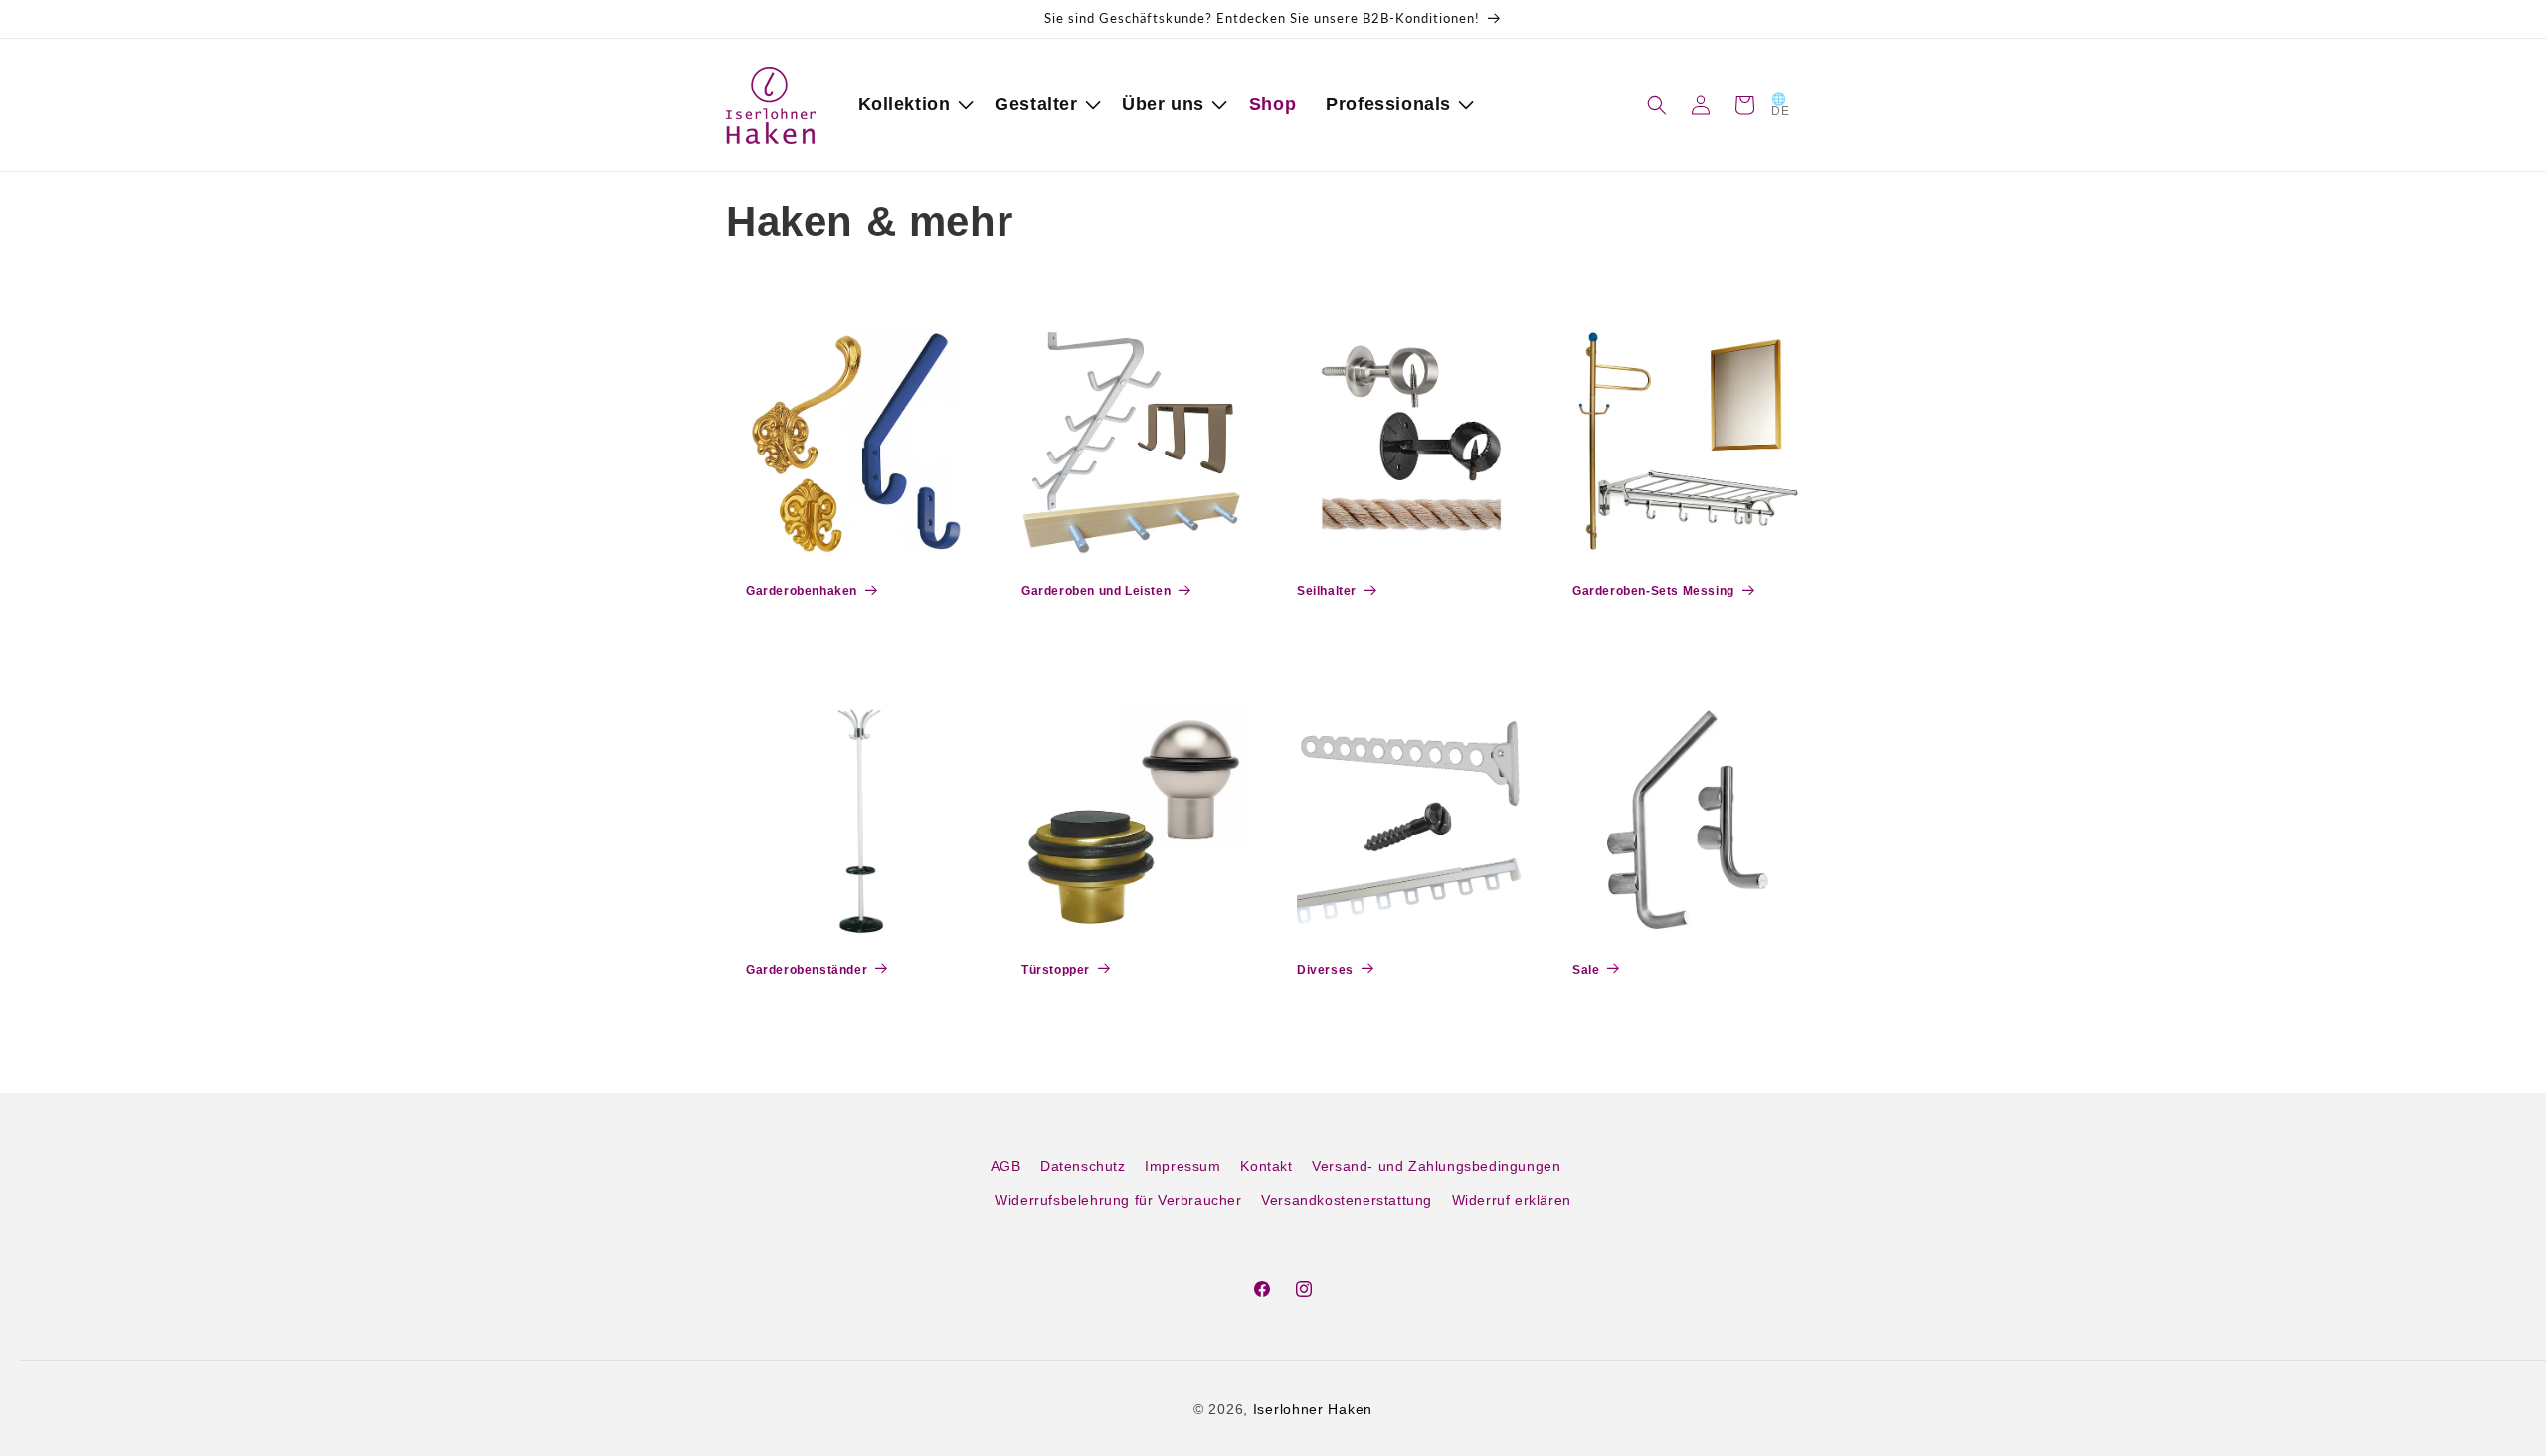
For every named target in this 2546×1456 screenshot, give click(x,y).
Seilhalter (1327, 591)
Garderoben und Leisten (1096, 591)
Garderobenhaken (802, 591)
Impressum (1182, 1166)
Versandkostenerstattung (1347, 1200)
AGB (1006, 1166)
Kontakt (1266, 1166)
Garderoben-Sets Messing (1653, 591)
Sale (1586, 970)
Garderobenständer (807, 970)
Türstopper (1056, 970)
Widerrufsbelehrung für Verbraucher (1118, 1200)
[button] (912, 105)
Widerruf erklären (1512, 1200)
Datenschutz (1083, 1166)
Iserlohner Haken (1313, 1409)
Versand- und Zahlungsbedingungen (1436, 1166)
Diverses (1325, 970)
